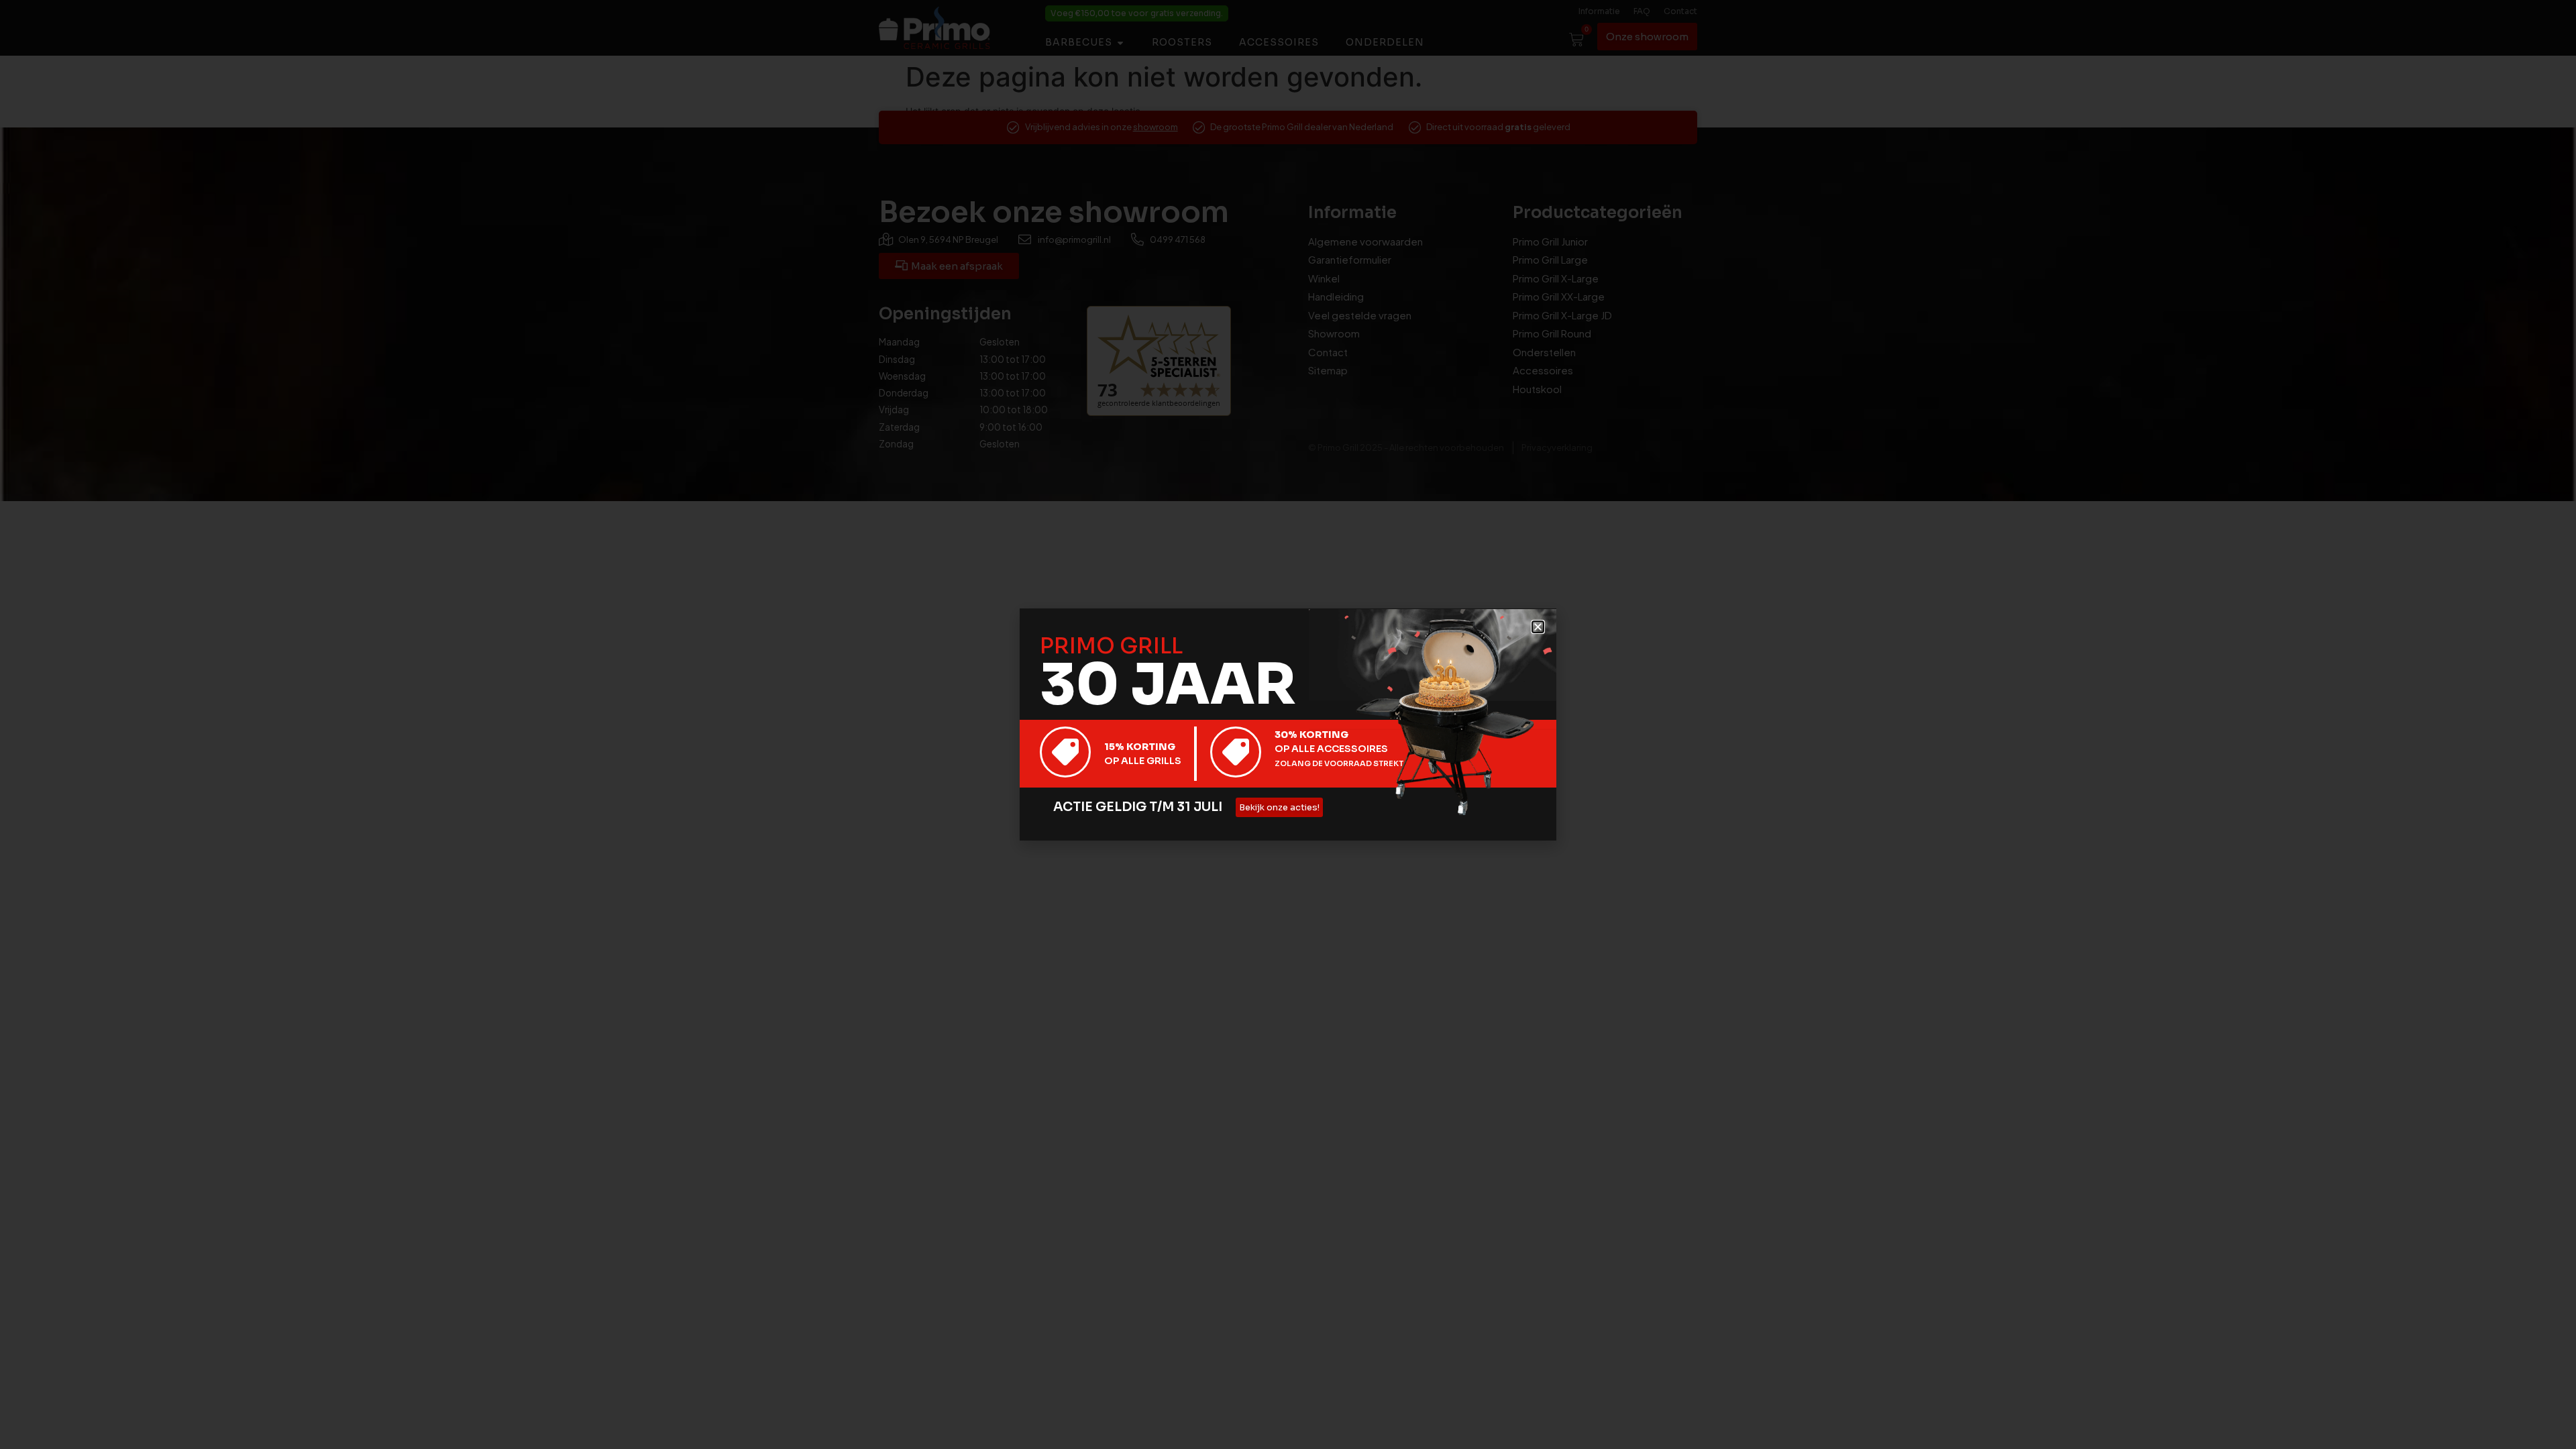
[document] (1288, 724)
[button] (1538, 627)
